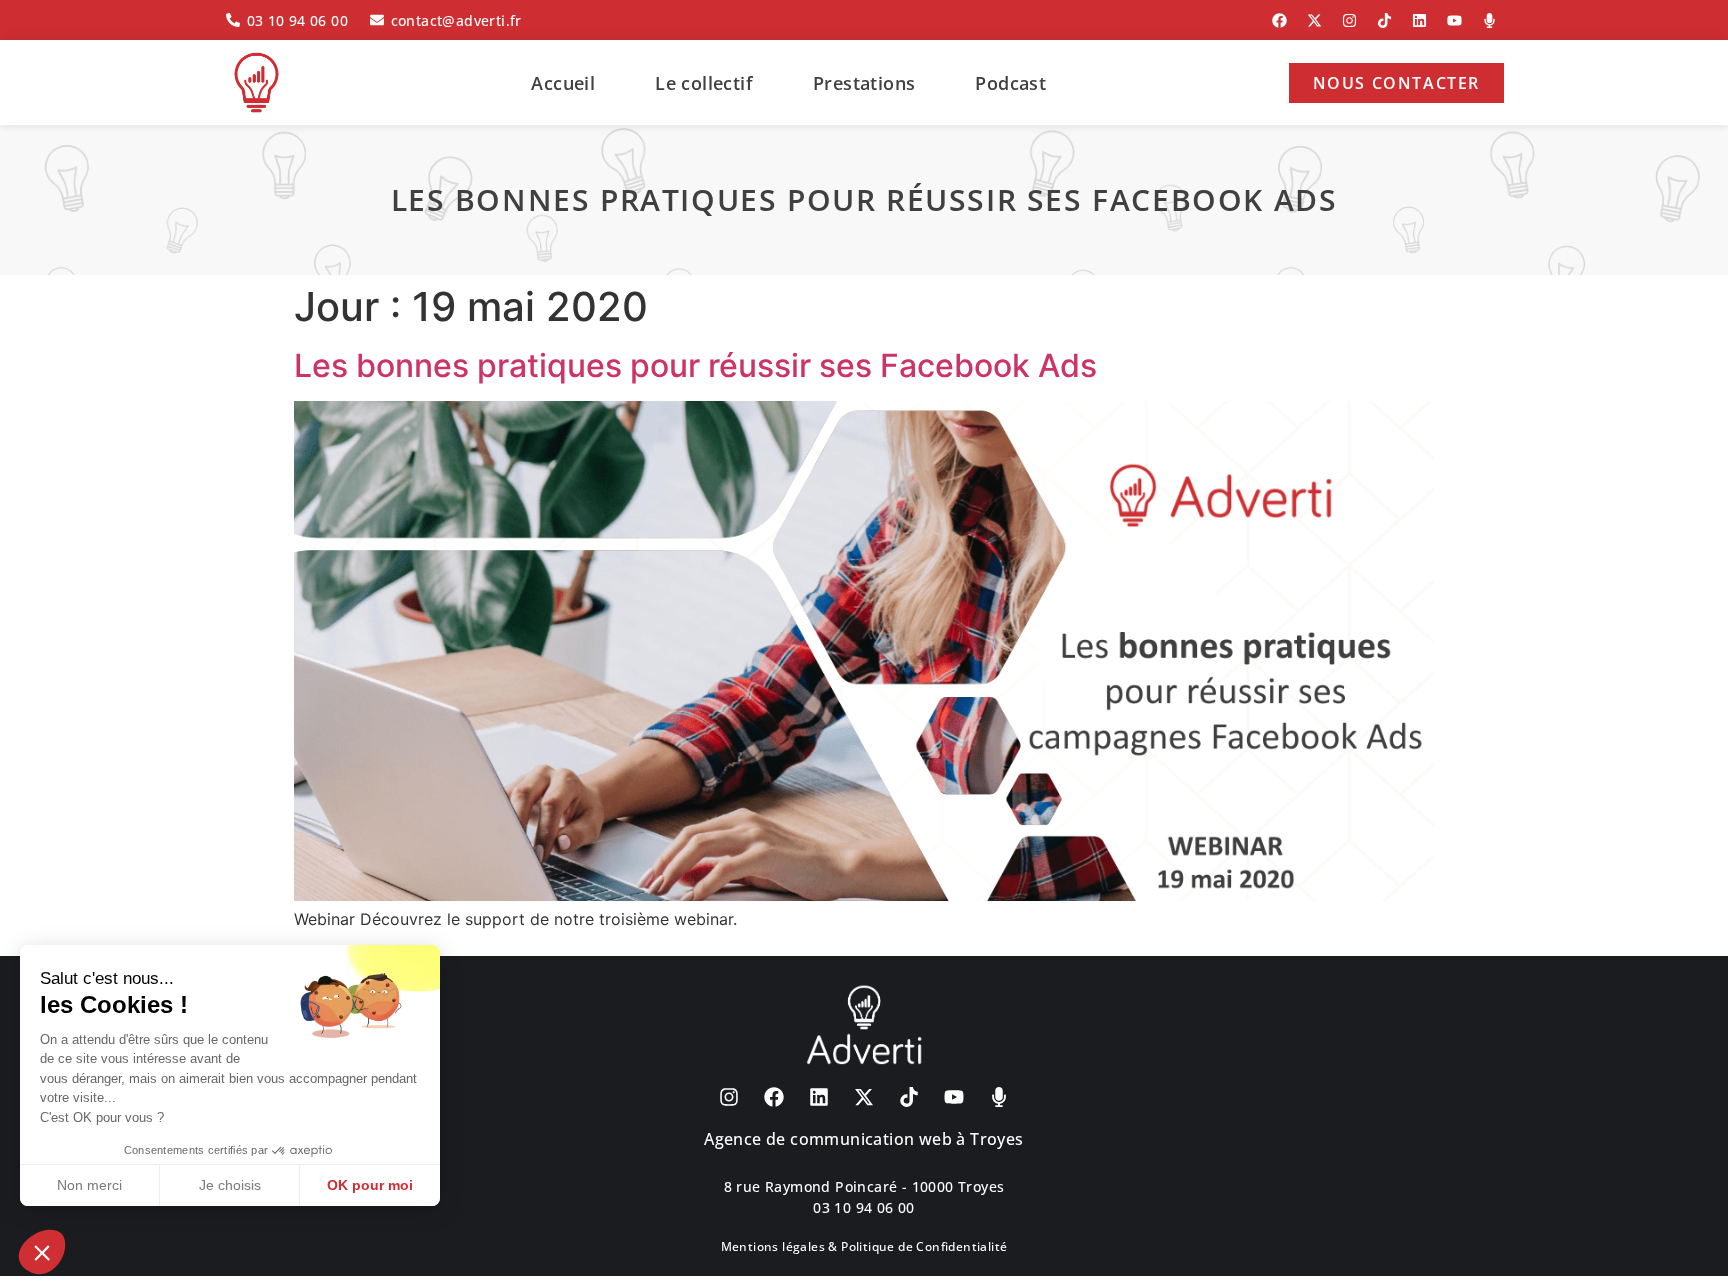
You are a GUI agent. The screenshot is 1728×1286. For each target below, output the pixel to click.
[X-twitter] (1314, 20)
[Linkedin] (1419, 20)
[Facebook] (1279, 20)
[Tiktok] (1384, 20)
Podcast (1010, 83)
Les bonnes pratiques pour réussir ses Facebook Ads (695, 365)
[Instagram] (1349, 20)
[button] (42, 1252)
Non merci (89, 1185)
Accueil (563, 83)
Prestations (864, 83)
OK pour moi (370, 1185)
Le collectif (704, 83)
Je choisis (230, 1185)
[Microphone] (1489, 20)
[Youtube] (1454, 20)
